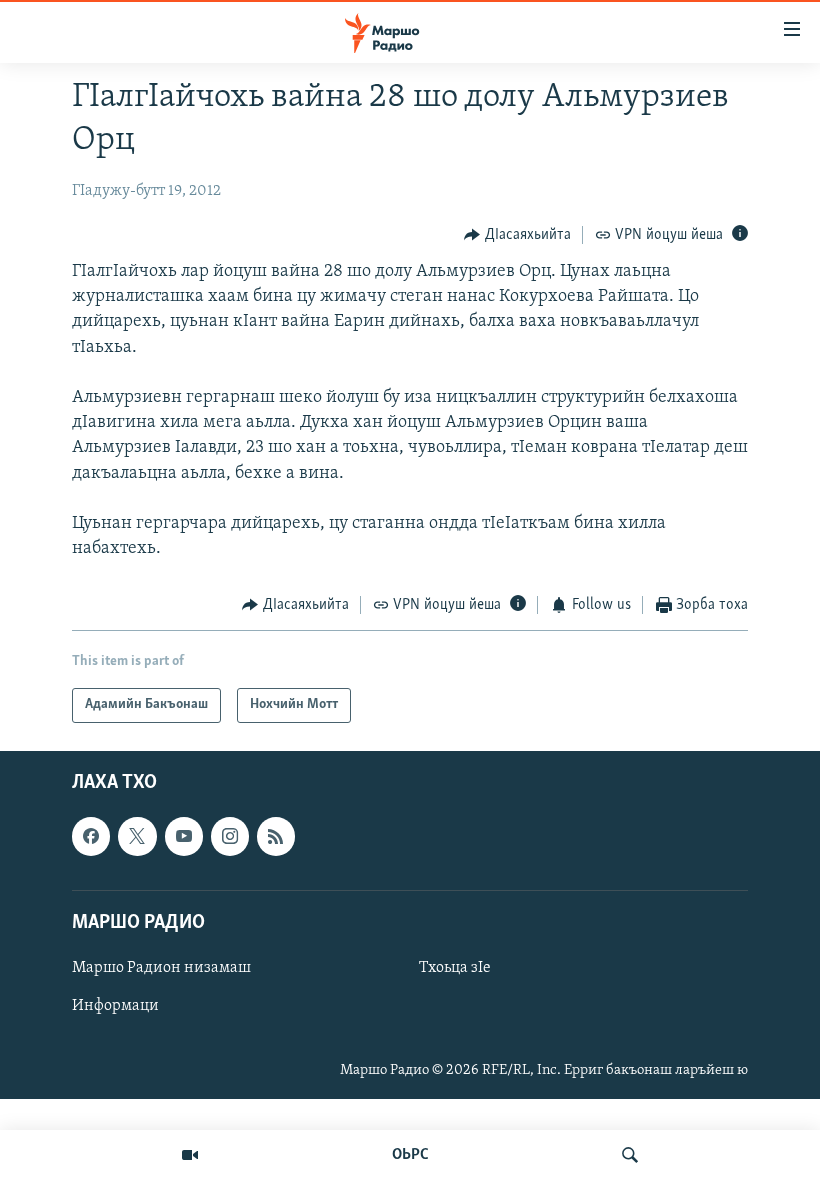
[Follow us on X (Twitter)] (137, 836)
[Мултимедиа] (190, 1155)
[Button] (517, 235)
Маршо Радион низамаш (161, 968)
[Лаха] (630, 1155)
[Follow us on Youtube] (184, 836)
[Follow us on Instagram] (230, 836)
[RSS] (276, 836)
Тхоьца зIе (455, 968)
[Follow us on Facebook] (91, 836)
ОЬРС (410, 1155)
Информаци (115, 1006)
